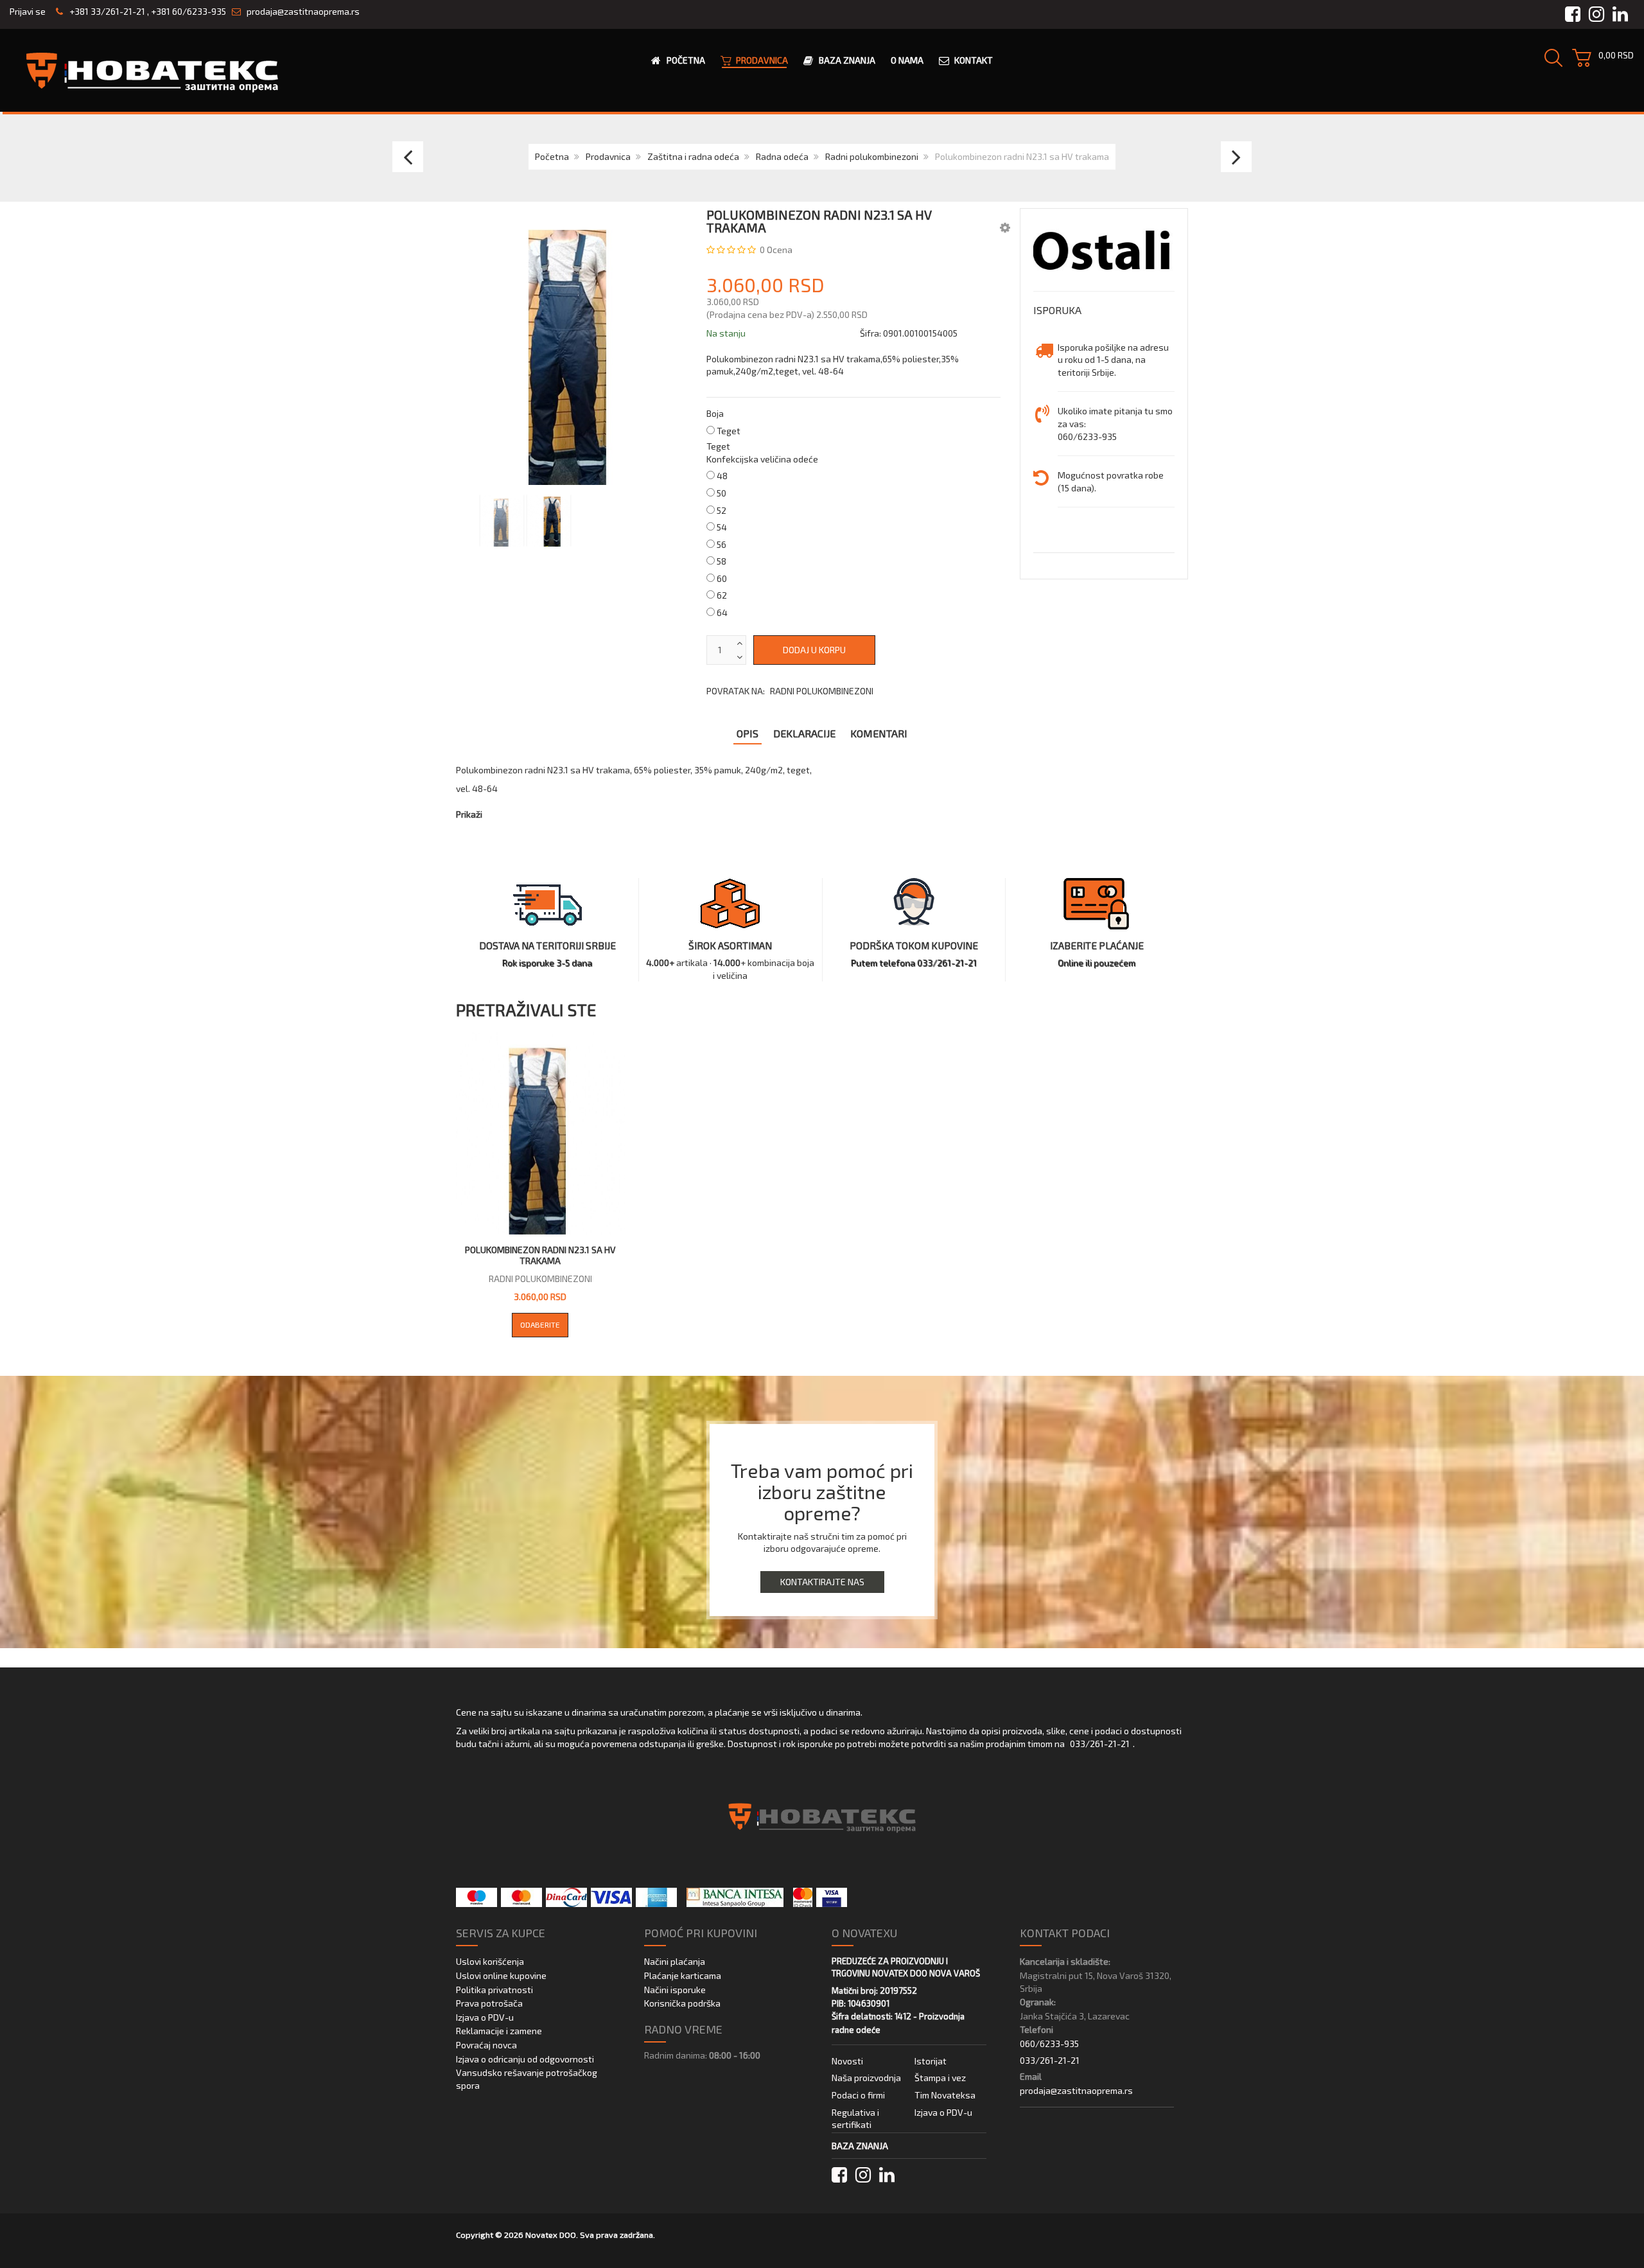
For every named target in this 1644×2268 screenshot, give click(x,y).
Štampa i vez (940, 2078)
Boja (715, 413)
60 (722, 578)
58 (721, 561)
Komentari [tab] (879, 733)
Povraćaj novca (486, 2045)
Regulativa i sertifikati (855, 2119)
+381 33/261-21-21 (106, 11)
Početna (552, 156)
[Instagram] (863, 2175)
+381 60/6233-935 (188, 11)
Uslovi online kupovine (501, 1975)
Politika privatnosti (494, 1990)
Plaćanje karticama (683, 1975)
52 (721, 510)
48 (722, 476)
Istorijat (931, 2061)
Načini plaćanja (675, 1961)
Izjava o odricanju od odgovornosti (525, 2059)
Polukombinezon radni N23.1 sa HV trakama (540, 1255)
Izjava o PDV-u (485, 2017)
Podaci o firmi (858, 2095)
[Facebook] (839, 2175)
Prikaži (469, 814)
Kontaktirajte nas (822, 1582)
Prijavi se (28, 11)
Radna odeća (782, 156)
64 (722, 612)
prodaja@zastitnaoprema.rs (303, 11)
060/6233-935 (1049, 2044)
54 (722, 527)
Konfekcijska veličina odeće (762, 459)
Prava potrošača (489, 2003)
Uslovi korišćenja (490, 1961)
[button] (1005, 227)
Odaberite (540, 1324)
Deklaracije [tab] (804, 733)
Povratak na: (790, 691)
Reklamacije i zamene (499, 2031)
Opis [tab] (748, 733)
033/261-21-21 (1100, 1744)
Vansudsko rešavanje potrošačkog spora (527, 2079)
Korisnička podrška (682, 2003)
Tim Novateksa (945, 2095)
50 (721, 493)
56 (721, 544)
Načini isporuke (675, 1990)
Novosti (847, 2061)
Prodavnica (608, 156)
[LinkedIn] (887, 2175)
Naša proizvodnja (866, 2078)
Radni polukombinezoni (872, 156)
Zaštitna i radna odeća (693, 156)
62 (722, 595)
